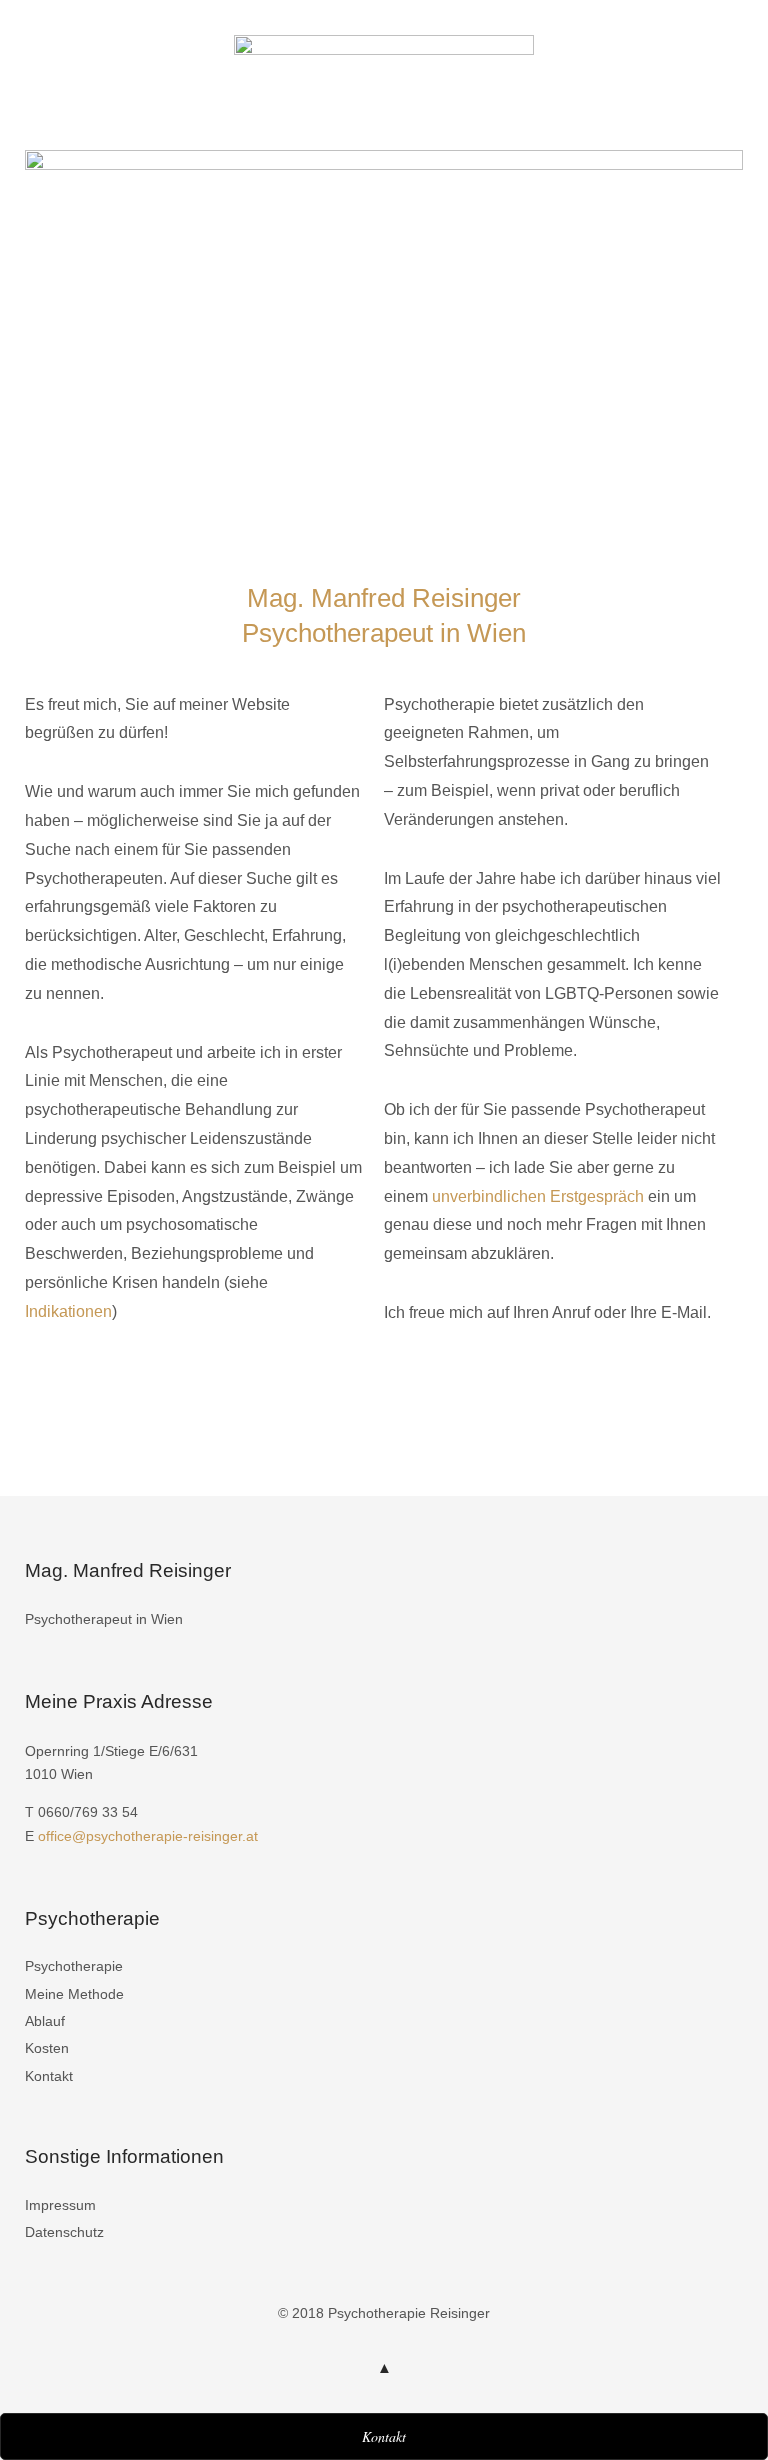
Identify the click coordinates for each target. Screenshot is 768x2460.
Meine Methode (74, 1994)
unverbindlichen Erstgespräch (538, 1196)
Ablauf (45, 2021)
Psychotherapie (74, 1966)
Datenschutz (64, 2232)
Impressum (60, 2205)
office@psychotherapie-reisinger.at (148, 1836)
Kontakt (49, 2076)
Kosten (47, 2048)
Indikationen (68, 1311)
